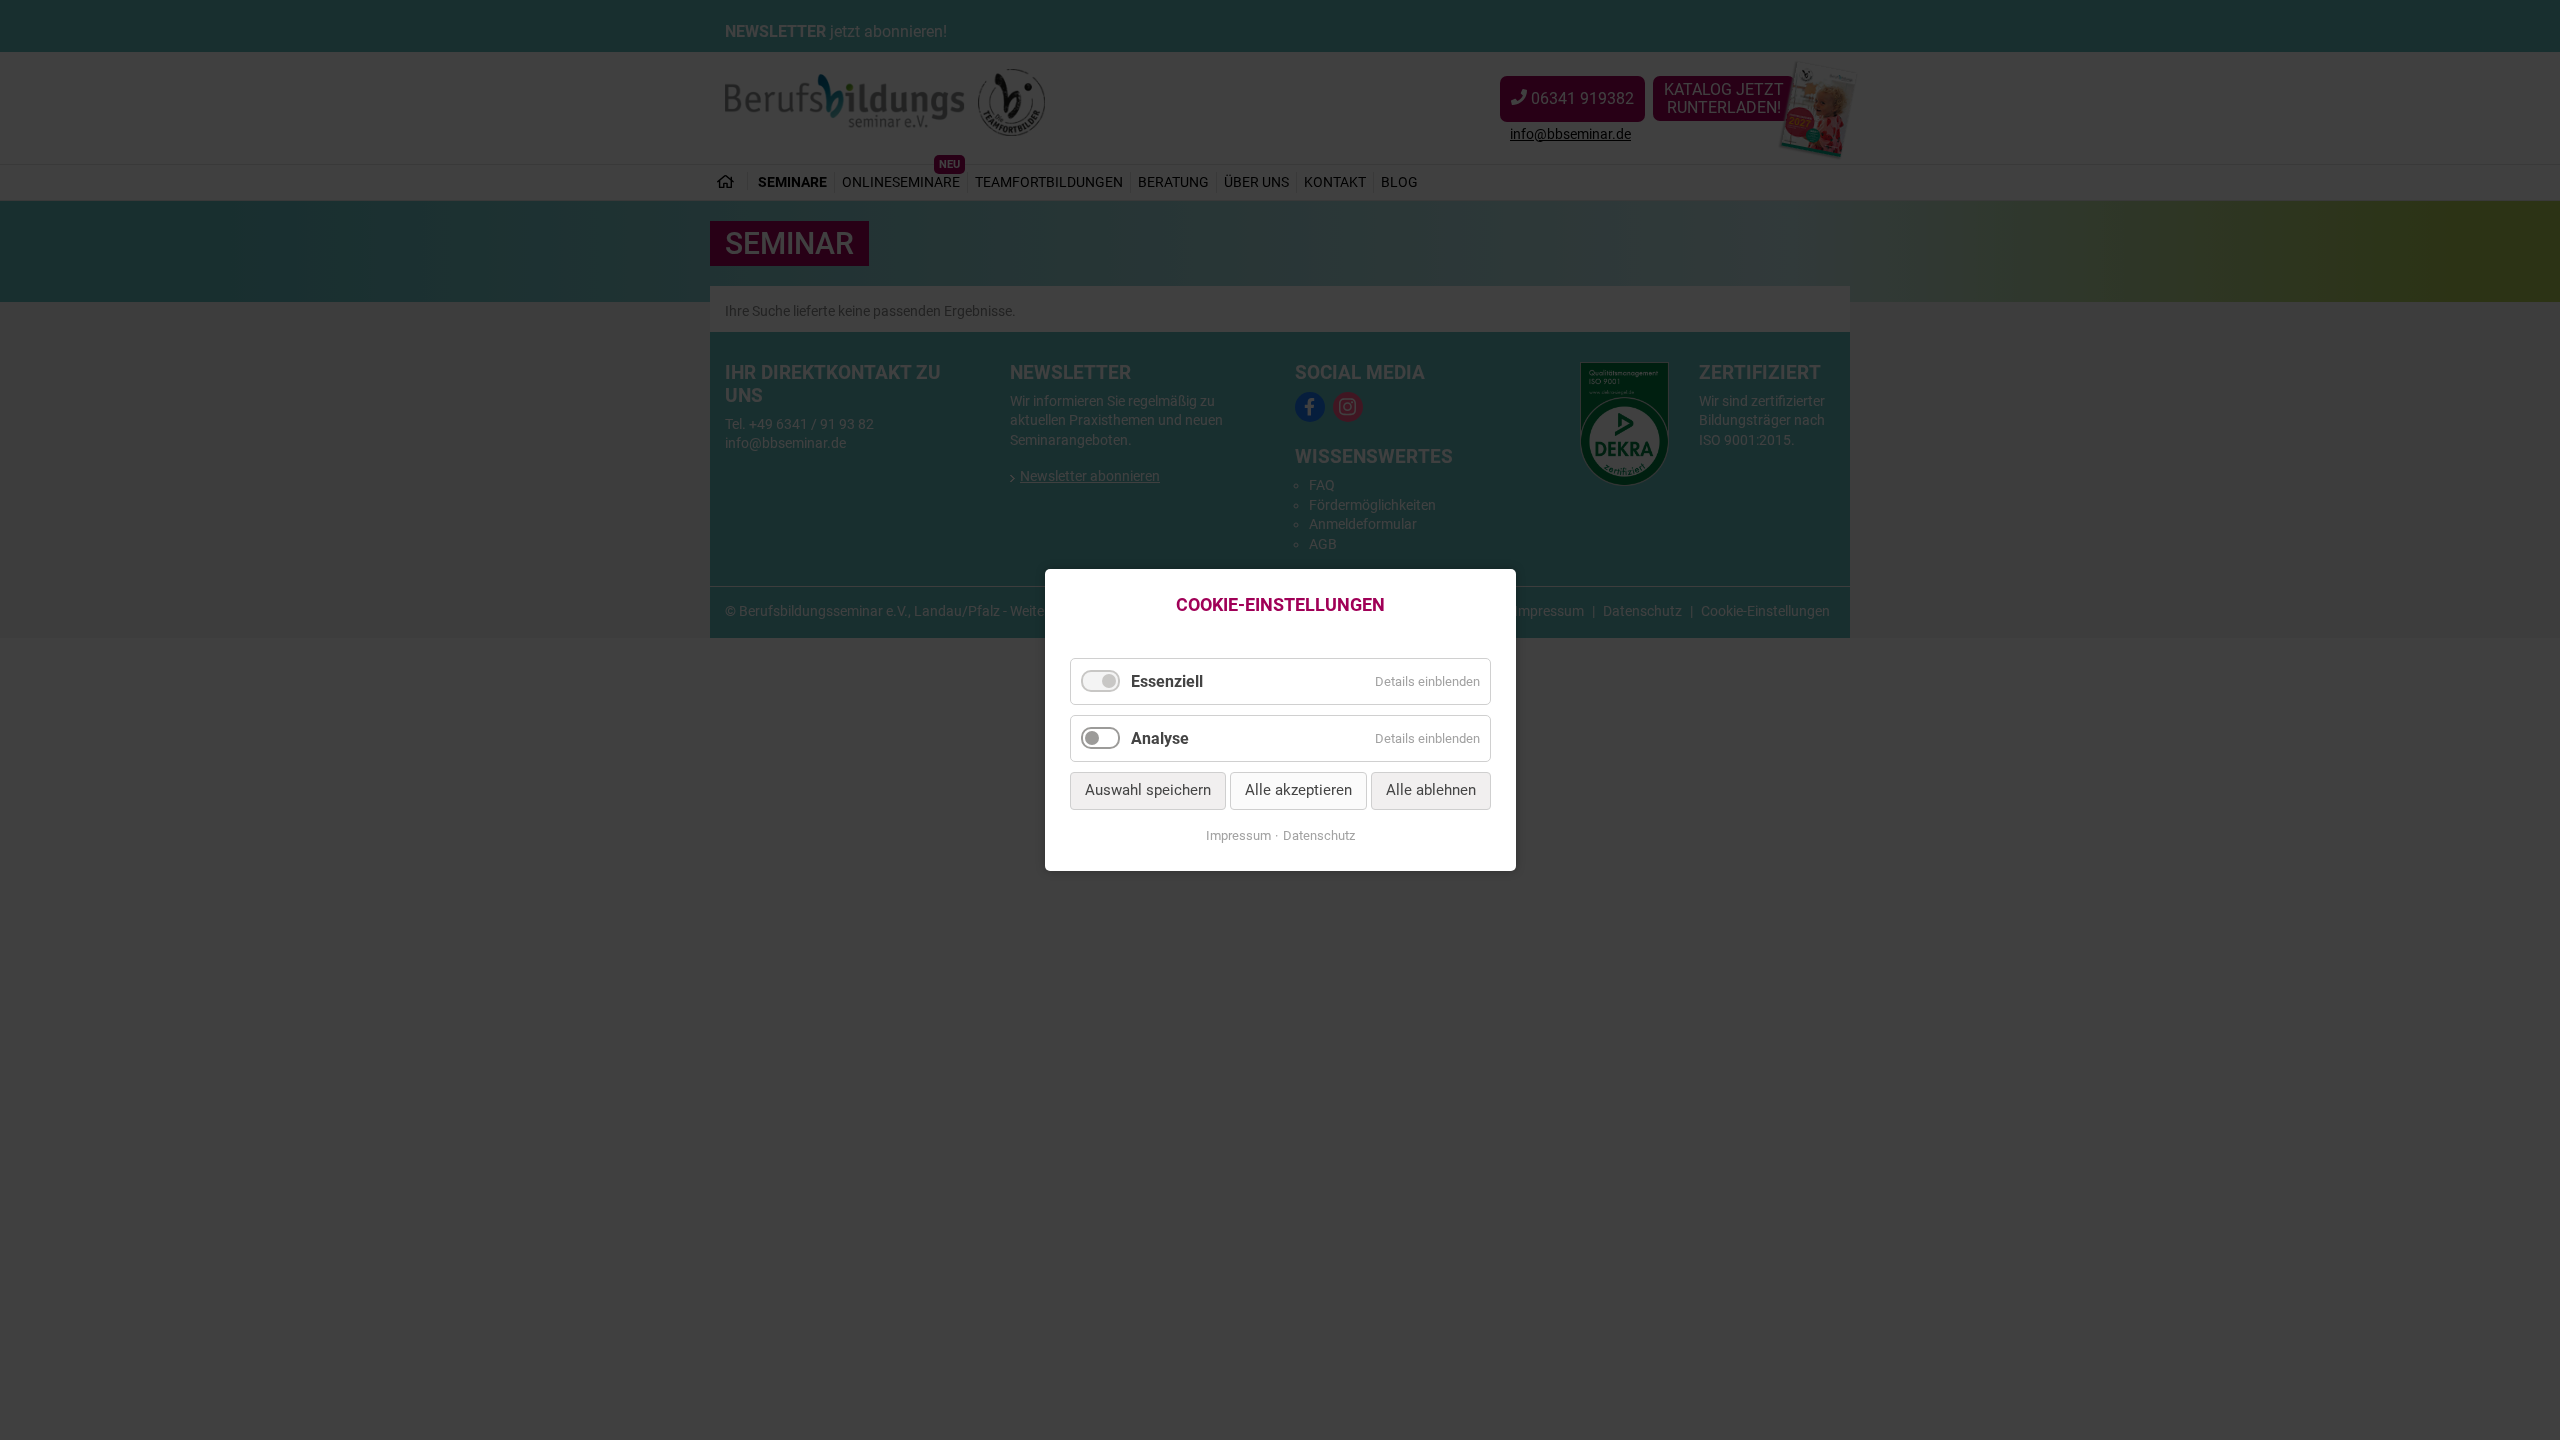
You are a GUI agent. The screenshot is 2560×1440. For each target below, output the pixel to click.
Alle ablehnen (1431, 791)
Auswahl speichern (1148, 791)
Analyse (1160, 738)
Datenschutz (1319, 835)
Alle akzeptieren (1298, 791)
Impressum (1238, 835)
